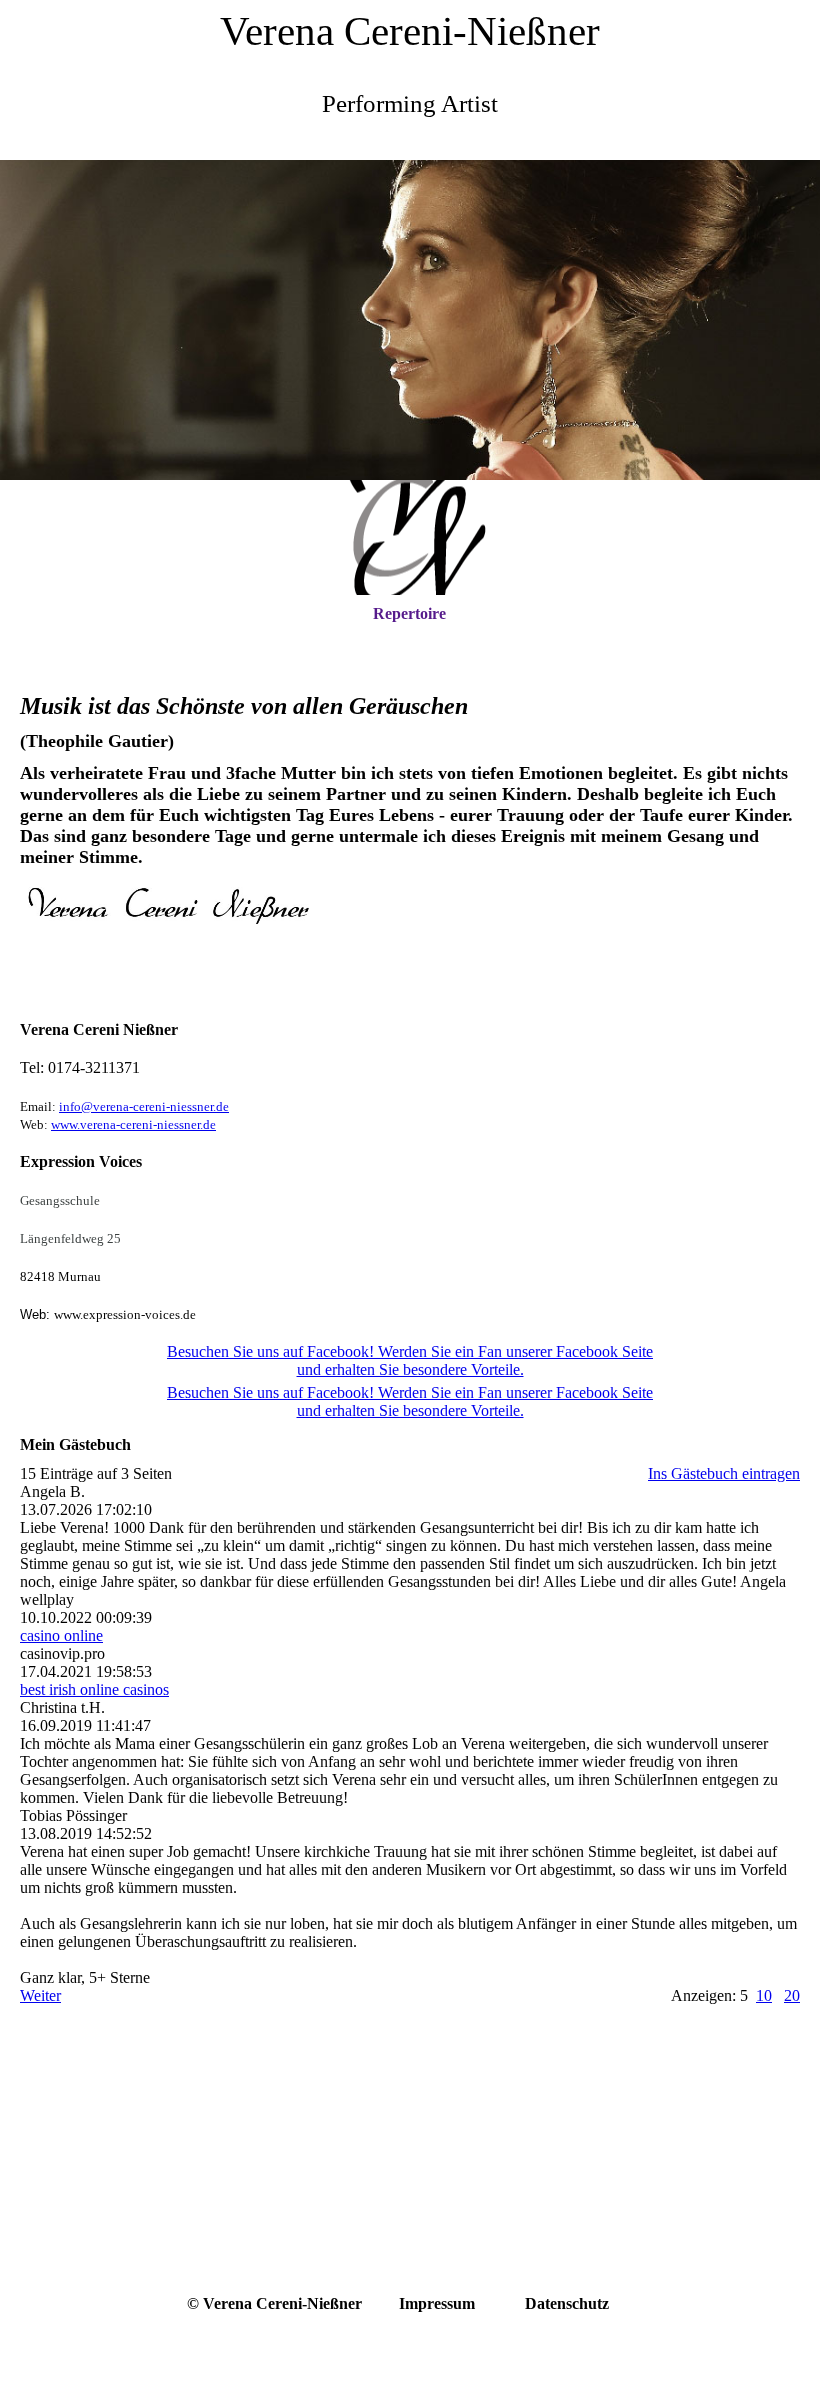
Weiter (40, 1995)
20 (792, 1995)
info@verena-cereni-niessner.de (144, 1106)
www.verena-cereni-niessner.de (133, 1124)
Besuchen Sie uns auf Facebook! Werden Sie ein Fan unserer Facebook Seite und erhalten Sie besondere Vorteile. (410, 1360)
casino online (61, 1635)
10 (764, 1995)
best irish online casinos (94, 1689)
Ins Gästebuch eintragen (724, 1473)
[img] (410, 320)
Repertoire (409, 613)
